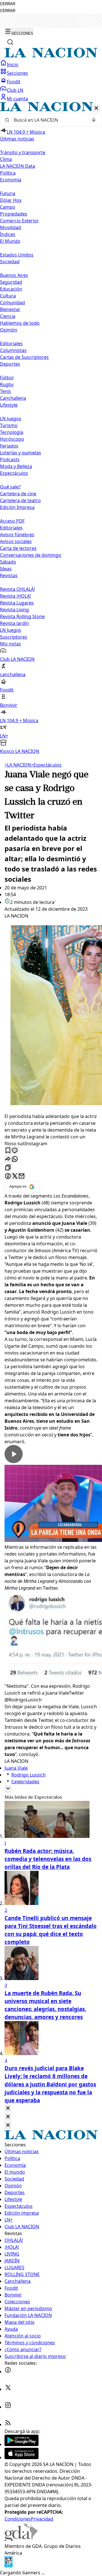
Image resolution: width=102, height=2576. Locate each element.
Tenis (6, 391)
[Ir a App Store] (22, 2457)
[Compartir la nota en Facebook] (8, 1176)
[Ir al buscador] (10, 42)
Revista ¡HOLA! (15, 596)
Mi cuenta (17, 99)
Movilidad (10, 227)
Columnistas (13, 350)
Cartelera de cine (18, 494)
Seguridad (11, 282)
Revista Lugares (17, 603)
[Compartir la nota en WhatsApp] (15, 1159)
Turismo (9, 425)
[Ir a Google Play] (22, 2444)
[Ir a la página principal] (51, 56)
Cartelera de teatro (20, 500)
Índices (8, 234)
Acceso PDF (12, 521)
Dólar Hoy (11, 200)
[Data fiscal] (8, 2566)
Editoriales (11, 343)
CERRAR (8, 4)
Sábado (8, 562)
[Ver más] (8, 1789)
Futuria (8, 193)
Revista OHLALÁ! (17, 589)
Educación (11, 289)
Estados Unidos (17, 255)
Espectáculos (46, 765)
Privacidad (42, 2519)
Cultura (8, 296)
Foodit (14, 82)
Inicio (13, 65)
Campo (8, 207)
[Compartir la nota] (8, 1159)
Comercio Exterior (19, 221)
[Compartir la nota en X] (15, 1176)
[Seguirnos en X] (8, 2389)
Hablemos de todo (20, 323)
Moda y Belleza (16, 466)
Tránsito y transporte (23, 152)
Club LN (15, 90)
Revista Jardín (14, 623)
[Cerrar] (96, 108)
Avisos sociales (16, 541)
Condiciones (18, 2519)
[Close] (8, 2108)
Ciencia (8, 316)
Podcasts (10, 459)
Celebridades (25, 1782)
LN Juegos (11, 419)
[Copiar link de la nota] (8, 1168)
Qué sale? (10, 487)
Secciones (17, 73)
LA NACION (18, 765)
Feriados (9, 446)
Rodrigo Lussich (28, 1775)
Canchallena (13, 398)
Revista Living (14, 610)
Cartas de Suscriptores (24, 357)
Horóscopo (12, 439)
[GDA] (21, 2539)
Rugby (7, 384)
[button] (51, 428)
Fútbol (7, 378)
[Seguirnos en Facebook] (8, 2372)
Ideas (6, 569)
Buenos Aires (14, 275)
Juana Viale (16, 1768)
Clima (6, 159)
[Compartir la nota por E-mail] (22, 1176)
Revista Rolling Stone (22, 616)
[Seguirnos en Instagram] (8, 2407)
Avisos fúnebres (17, 535)
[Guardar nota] (8, 1151)
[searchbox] (49, 120)
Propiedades (14, 214)
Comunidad (12, 303)
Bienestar (10, 309)
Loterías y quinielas (21, 453)
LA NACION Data (18, 166)
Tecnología (12, 432)
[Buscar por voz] (94, 120)
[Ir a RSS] (8, 2424)
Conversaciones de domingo (31, 555)
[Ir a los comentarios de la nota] (15, 1151)
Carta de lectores (18, 548)
